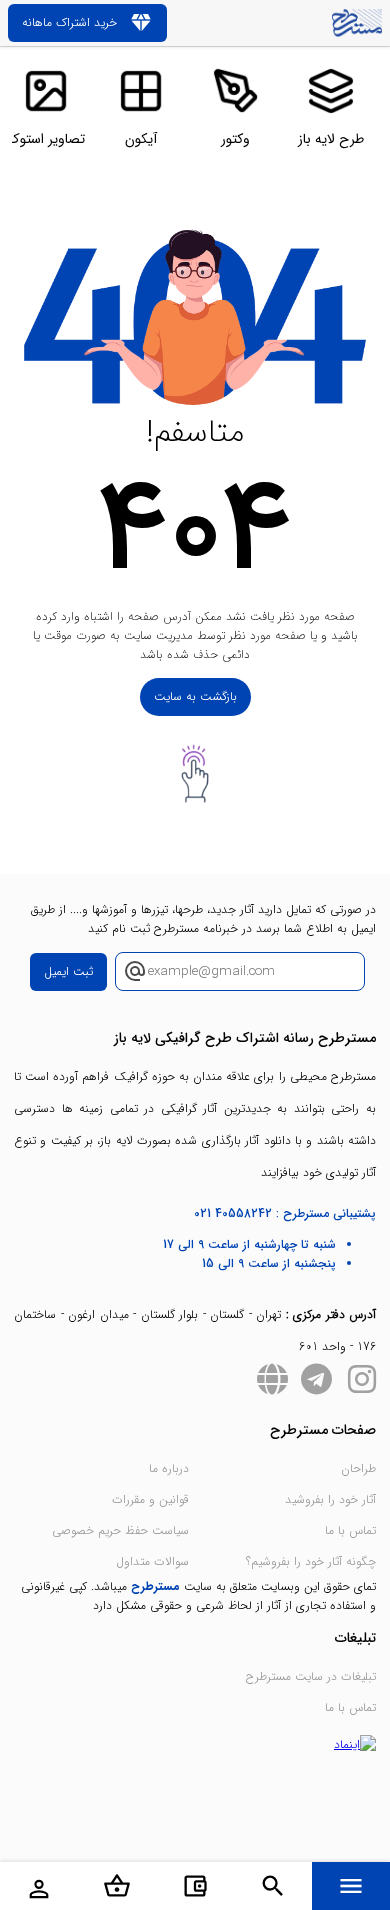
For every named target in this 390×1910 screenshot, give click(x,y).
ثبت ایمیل (68, 971)
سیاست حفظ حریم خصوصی (120, 1530)
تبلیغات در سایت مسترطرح (311, 1676)
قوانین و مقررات (150, 1499)
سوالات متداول (152, 1561)
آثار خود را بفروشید (330, 1499)
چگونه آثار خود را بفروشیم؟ (311, 1561)
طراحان (358, 1468)
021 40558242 (233, 1213)
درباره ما (169, 1468)
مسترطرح (155, 1586)
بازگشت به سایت (195, 696)
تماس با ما (350, 1530)
